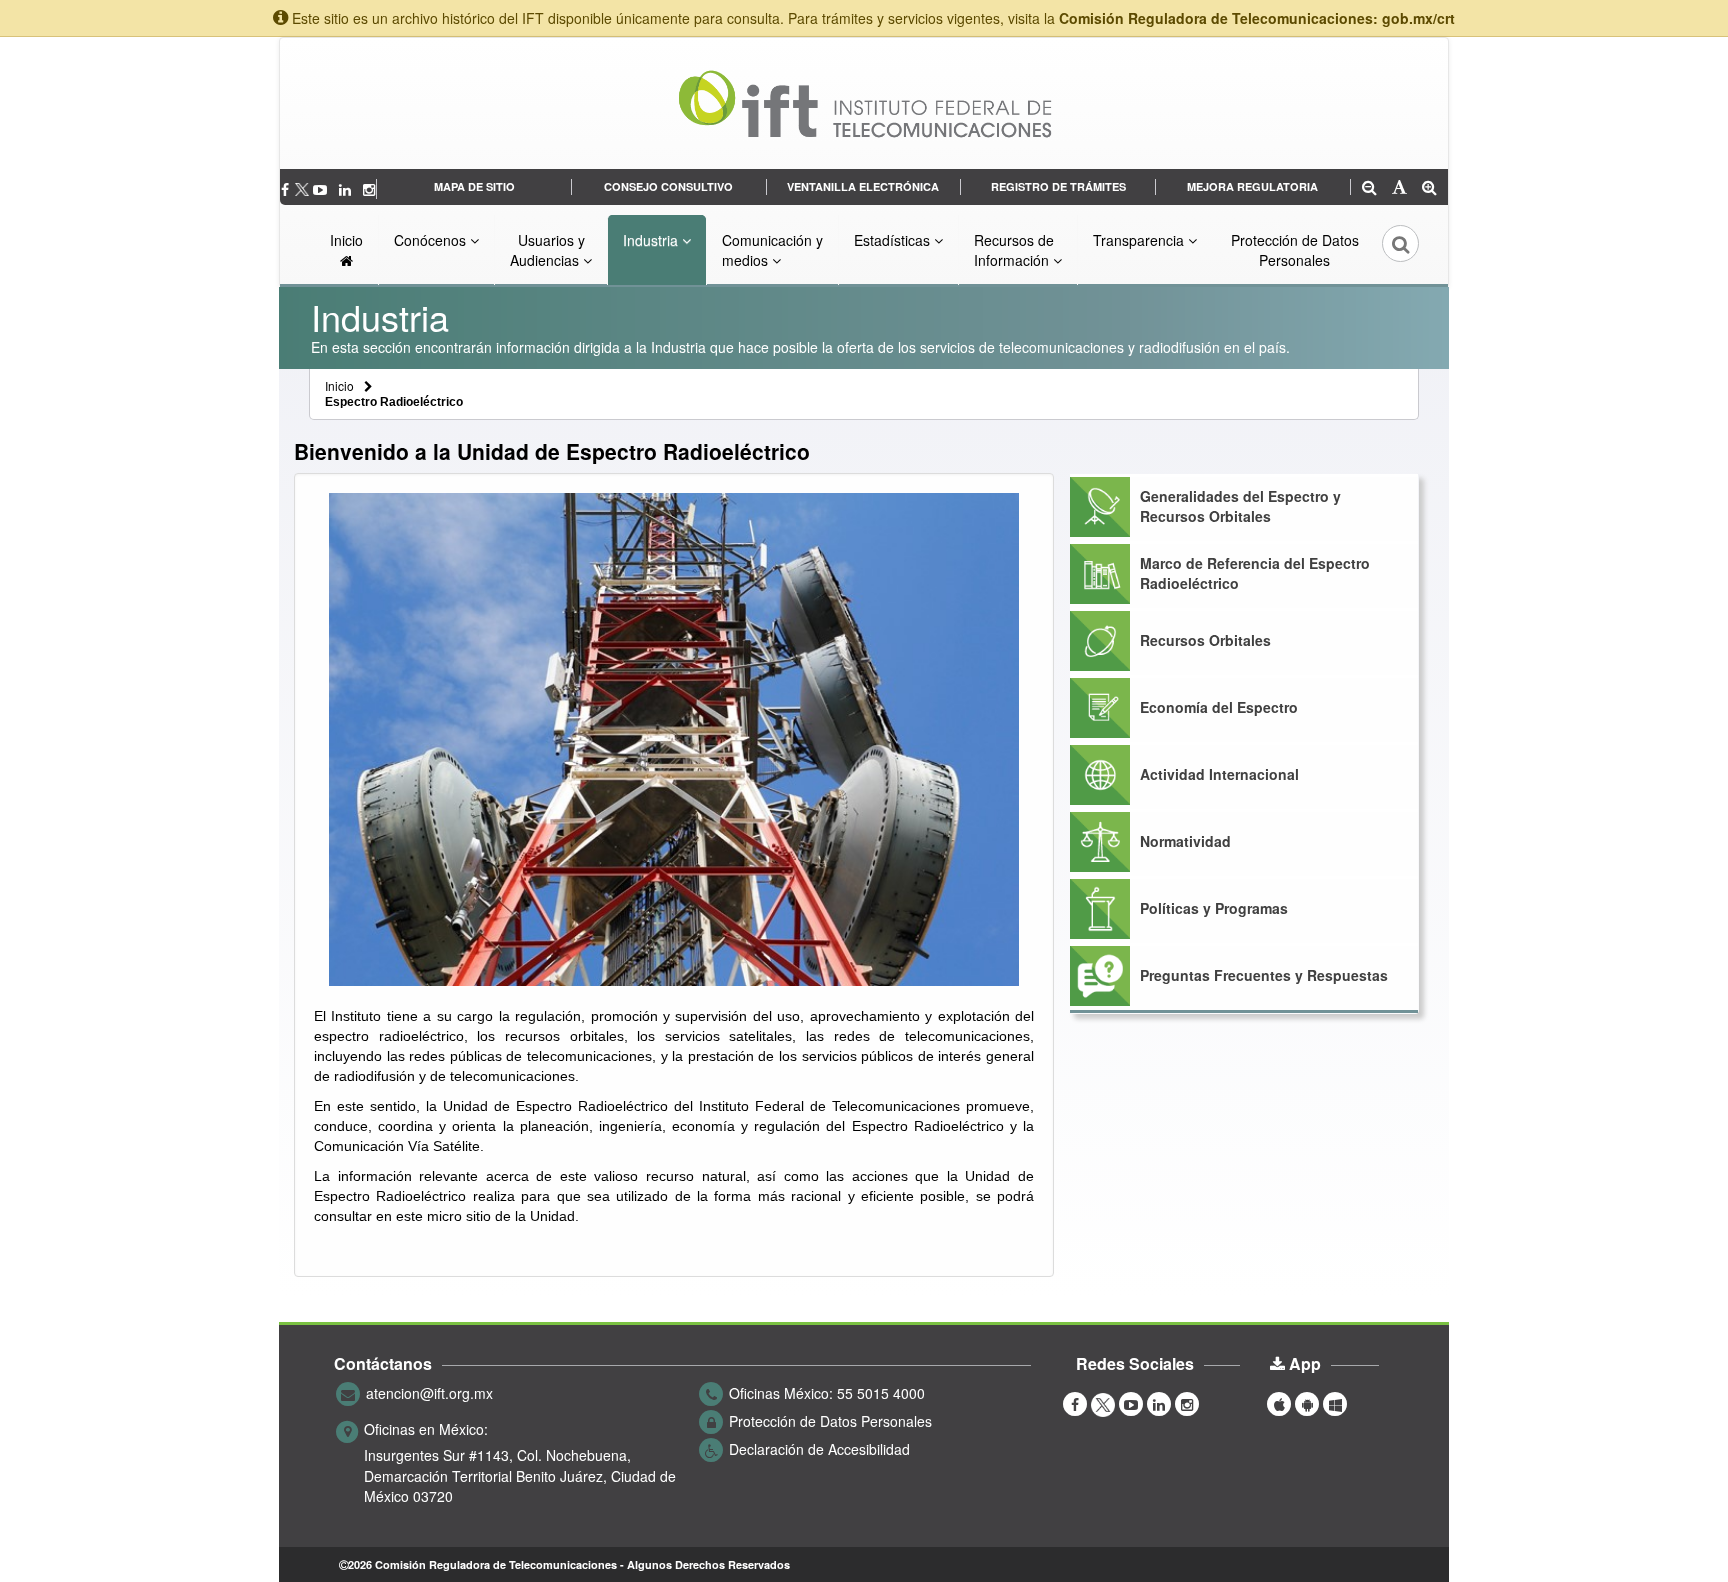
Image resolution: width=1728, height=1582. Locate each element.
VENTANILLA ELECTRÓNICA (863, 186)
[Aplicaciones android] (1307, 1403)
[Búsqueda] (1387, 250)
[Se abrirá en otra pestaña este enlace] (347, 189)
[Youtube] (322, 189)
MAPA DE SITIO (474, 186)
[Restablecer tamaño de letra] (1399, 188)
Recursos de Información (1014, 250)
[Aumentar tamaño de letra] (1429, 188)
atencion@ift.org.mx (429, 1393)
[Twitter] (303, 189)
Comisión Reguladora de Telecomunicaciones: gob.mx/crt (1257, 18)
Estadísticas (894, 240)
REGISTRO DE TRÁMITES (1058, 186)
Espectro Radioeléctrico (394, 402)
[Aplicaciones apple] (1279, 1403)
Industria (652, 240)
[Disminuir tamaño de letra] (1369, 188)
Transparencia (1140, 240)
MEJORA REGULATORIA (1252, 186)
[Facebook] (287, 189)
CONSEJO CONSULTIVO (668, 186)
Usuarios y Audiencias (547, 250)
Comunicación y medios (772, 250)
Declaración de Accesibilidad (819, 1449)
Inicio (346, 240)
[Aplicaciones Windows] (1335, 1403)
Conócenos (432, 240)
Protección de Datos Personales (1295, 250)
